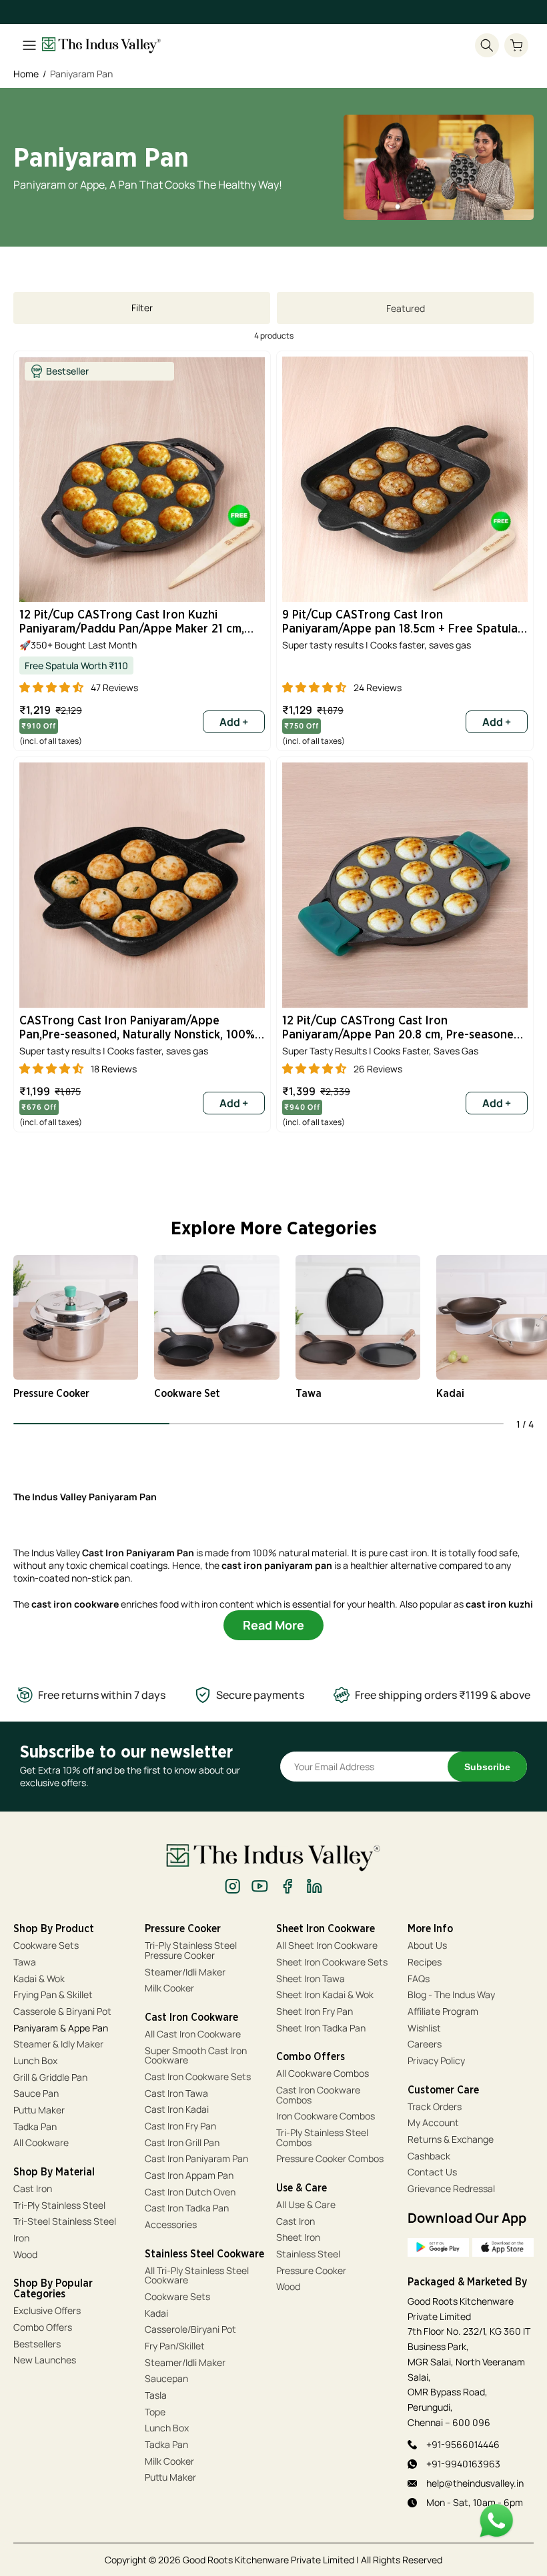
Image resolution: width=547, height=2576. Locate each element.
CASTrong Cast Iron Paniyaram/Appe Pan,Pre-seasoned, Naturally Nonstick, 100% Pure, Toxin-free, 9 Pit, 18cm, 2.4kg (137, 1029)
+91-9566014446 (463, 2444)
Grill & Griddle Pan (50, 2078)
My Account (433, 2123)
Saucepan (166, 2379)
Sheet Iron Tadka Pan (321, 2028)
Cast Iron (33, 2189)
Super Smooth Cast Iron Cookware (196, 2056)
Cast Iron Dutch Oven (190, 2192)
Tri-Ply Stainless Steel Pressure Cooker (191, 1950)
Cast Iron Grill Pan (182, 2143)
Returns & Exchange (451, 2140)
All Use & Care (306, 2205)
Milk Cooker (169, 1988)
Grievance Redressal (451, 2189)
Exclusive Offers (47, 2311)
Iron (22, 2238)
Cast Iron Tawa (176, 2094)
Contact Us (432, 2172)
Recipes (425, 1962)
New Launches (45, 2360)
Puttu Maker (39, 2110)
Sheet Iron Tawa (311, 1979)
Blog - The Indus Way (451, 1995)
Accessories (171, 2225)
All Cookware (41, 2143)
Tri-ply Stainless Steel (59, 2206)
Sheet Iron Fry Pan (315, 2012)
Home (26, 74)
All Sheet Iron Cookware (327, 1946)
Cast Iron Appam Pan (189, 2176)
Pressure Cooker (311, 2271)
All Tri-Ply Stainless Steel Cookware (197, 2276)
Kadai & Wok (39, 1979)
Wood (25, 2255)
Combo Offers (43, 2328)
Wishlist (424, 2028)
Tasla (156, 2396)
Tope (155, 2412)
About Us (427, 1946)
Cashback (429, 2156)
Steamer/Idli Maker (185, 1972)
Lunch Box (35, 2061)
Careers (425, 2044)
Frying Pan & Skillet (53, 1995)
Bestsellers (37, 2344)
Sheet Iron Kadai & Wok (325, 1995)
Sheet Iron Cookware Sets (332, 1962)
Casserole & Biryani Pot (62, 2012)
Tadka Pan (35, 2127)
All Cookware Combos (323, 2074)
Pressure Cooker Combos (330, 2159)
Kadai (156, 2314)
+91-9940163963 (463, 2464)
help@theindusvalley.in (475, 2483)
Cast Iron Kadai (177, 2110)
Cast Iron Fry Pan (180, 2126)
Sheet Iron (298, 2238)
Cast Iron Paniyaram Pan (196, 2159)
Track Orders (435, 2107)
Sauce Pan (36, 2094)
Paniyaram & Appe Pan (61, 2028)
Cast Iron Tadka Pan (187, 2208)
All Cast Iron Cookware (193, 2034)
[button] (516, 45)
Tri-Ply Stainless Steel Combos (322, 2138)
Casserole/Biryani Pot (190, 2330)
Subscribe (487, 1767)
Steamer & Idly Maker (58, 2044)
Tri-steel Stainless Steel (65, 2222)
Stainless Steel (308, 2254)
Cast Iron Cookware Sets (198, 2077)
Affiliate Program (443, 2012)
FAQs (419, 1979)
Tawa (25, 1962)
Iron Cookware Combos (326, 2116)
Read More (273, 1625)
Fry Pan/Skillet (175, 2346)
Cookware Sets (46, 1946)
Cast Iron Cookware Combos (318, 2095)
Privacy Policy (436, 2061)
